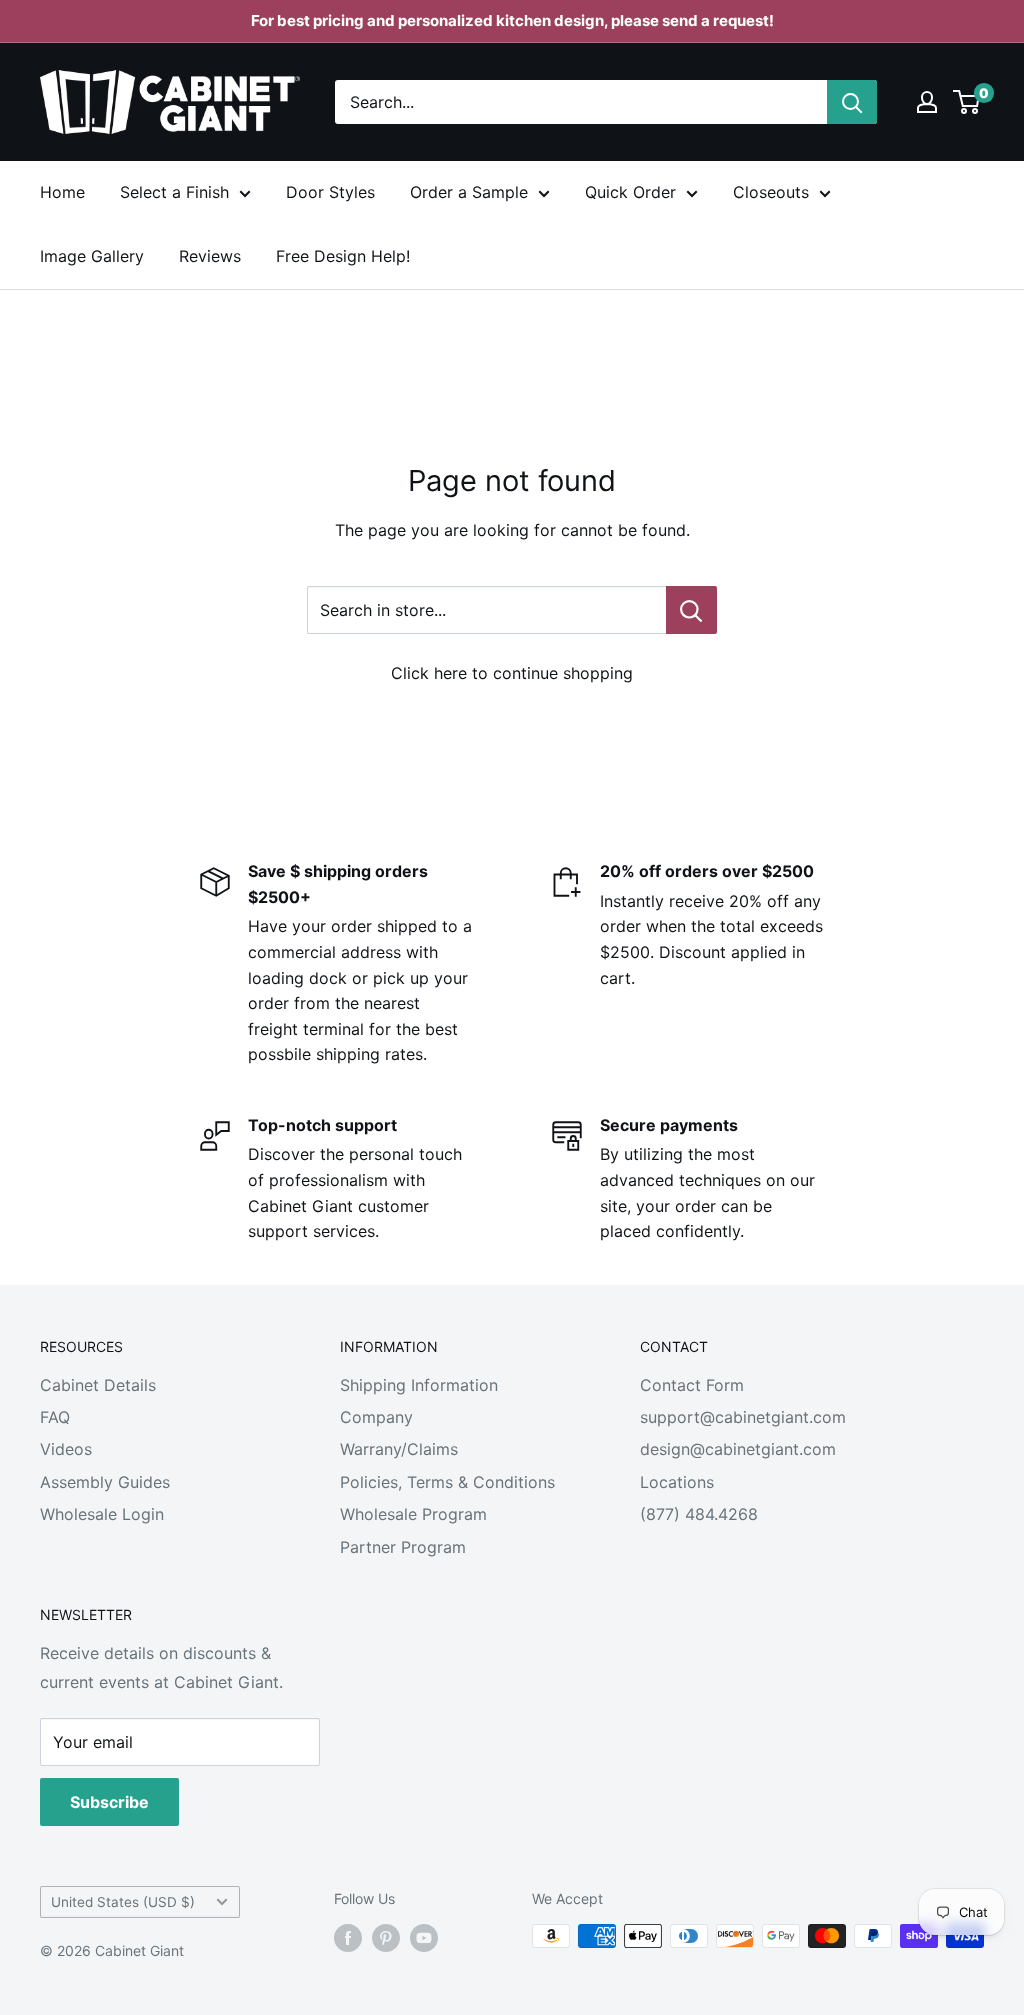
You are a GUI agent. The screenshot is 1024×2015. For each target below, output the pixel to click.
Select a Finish (174, 192)
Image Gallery (92, 256)
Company (376, 1417)
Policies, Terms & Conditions (447, 1482)
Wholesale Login (102, 1514)
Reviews (210, 256)
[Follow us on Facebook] (348, 1938)
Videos (66, 1449)
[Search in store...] (691, 610)
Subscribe (109, 1802)
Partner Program (403, 1547)
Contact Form (692, 1385)
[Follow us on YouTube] (424, 1938)
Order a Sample (469, 192)
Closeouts (771, 192)
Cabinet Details (98, 1385)
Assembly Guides (105, 1482)
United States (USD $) (123, 1902)
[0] (967, 102)
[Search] (852, 102)
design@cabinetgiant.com (738, 1449)
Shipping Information (419, 1385)
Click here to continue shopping (512, 673)
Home (62, 192)
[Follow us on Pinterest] (386, 1938)
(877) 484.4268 (699, 1514)
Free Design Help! (343, 256)
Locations (677, 1482)
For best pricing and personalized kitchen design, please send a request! (512, 20)
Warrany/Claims (399, 1449)
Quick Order (630, 192)
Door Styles (330, 192)
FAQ (55, 1417)
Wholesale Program (413, 1514)
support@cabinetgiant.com (743, 1417)
